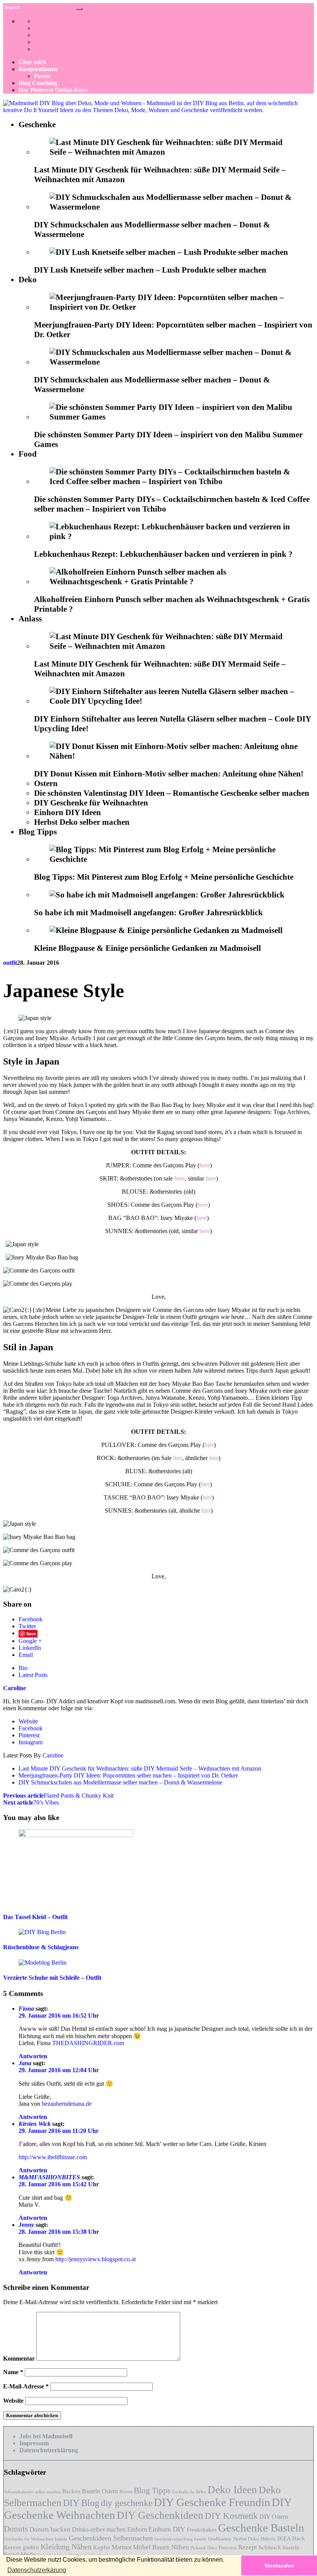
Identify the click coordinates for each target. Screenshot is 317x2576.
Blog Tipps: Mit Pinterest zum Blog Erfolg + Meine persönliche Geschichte (164, 877)
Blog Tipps (38, 832)
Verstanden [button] (279, 2566)
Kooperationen (38, 69)
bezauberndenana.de (67, 2104)
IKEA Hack (291, 2538)
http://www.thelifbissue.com (53, 2157)
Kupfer (102, 2547)
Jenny (26, 2225)
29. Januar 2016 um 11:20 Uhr (59, 2131)
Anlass (30, 619)
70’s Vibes (31, 1802)
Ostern (46, 783)
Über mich (32, 62)
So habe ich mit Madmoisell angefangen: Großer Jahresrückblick (148, 913)
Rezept (248, 2547)
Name (13, 2372)
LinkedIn (30, 1648)
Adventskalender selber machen (32, 2492)
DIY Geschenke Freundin (212, 2502)
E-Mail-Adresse (26, 2386)
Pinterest (29, 1735)
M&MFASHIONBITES (49, 2177)
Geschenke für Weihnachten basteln (36, 2539)
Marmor (122, 2547)
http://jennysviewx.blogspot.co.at (95, 2259)
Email (26, 1655)
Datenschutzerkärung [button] (37, 2570)
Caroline (53, 1755)
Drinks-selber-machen (99, 2529)
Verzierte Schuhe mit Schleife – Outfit (52, 1978)
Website (28, 1721)
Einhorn (137, 2529)
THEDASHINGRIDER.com (88, 2043)
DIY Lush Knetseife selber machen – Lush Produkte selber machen (150, 270)
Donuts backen (50, 2529)
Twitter (27, 1626)
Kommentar (19, 2358)
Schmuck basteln (279, 2547)
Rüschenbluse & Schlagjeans (41, 1947)
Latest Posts (33, 1675)
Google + (30, 1641)
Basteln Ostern (100, 2491)
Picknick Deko (204, 2548)
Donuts (16, 2529)
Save (31, 1633)
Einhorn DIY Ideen (67, 812)
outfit (10, 963)
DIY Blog (81, 2503)
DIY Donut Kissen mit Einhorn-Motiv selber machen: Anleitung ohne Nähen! (169, 774)
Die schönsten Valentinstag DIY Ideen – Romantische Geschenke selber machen (172, 793)
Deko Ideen (232, 2490)
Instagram (31, 1742)
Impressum (34, 2443)
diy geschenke (127, 2503)
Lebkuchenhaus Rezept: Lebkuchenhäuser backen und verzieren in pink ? (163, 554)
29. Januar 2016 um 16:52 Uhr (59, 2016)
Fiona (26, 2009)
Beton (126, 2492)
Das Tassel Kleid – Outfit (35, 1917)
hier (209, 1445)
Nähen (180, 2547)
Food (28, 454)
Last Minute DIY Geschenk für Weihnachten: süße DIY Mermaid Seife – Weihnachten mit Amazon (140, 1768)
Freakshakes (202, 2530)
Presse (42, 76)
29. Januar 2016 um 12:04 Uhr (59, 2070)
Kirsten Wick (35, 2124)
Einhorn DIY (167, 2529)
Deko (28, 280)
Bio (23, 1668)
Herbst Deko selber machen (82, 822)
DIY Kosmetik (231, 2516)
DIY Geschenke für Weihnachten (91, 803)
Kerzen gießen (21, 2547)
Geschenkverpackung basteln (180, 2539)
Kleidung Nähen (66, 2547)
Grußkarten (220, 2539)
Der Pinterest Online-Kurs (53, 90)
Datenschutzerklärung (49, 2450)
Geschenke (37, 125)
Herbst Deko (246, 2539)
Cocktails (180, 2492)
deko (201, 2492)
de (192, 2492)
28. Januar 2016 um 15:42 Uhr (59, 2184)
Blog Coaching (38, 83)
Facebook (31, 1619)
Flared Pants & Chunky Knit (58, 1796)
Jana (25, 2063)
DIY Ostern (274, 2517)
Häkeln (268, 2539)
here (205, 1165)
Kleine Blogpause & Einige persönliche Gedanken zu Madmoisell (147, 948)
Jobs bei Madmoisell (46, 2436)
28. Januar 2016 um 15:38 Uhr (59, 2232)
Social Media (20, 2555)
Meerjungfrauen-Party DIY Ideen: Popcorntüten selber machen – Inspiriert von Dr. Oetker (128, 1775)
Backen (71, 2491)
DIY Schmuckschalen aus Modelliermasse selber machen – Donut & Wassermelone (120, 1782)
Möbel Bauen (151, 2547)
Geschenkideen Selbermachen (111, 2538)
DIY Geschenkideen (160, 2515)
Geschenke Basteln (261, 2528)
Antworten (33, 2056)
